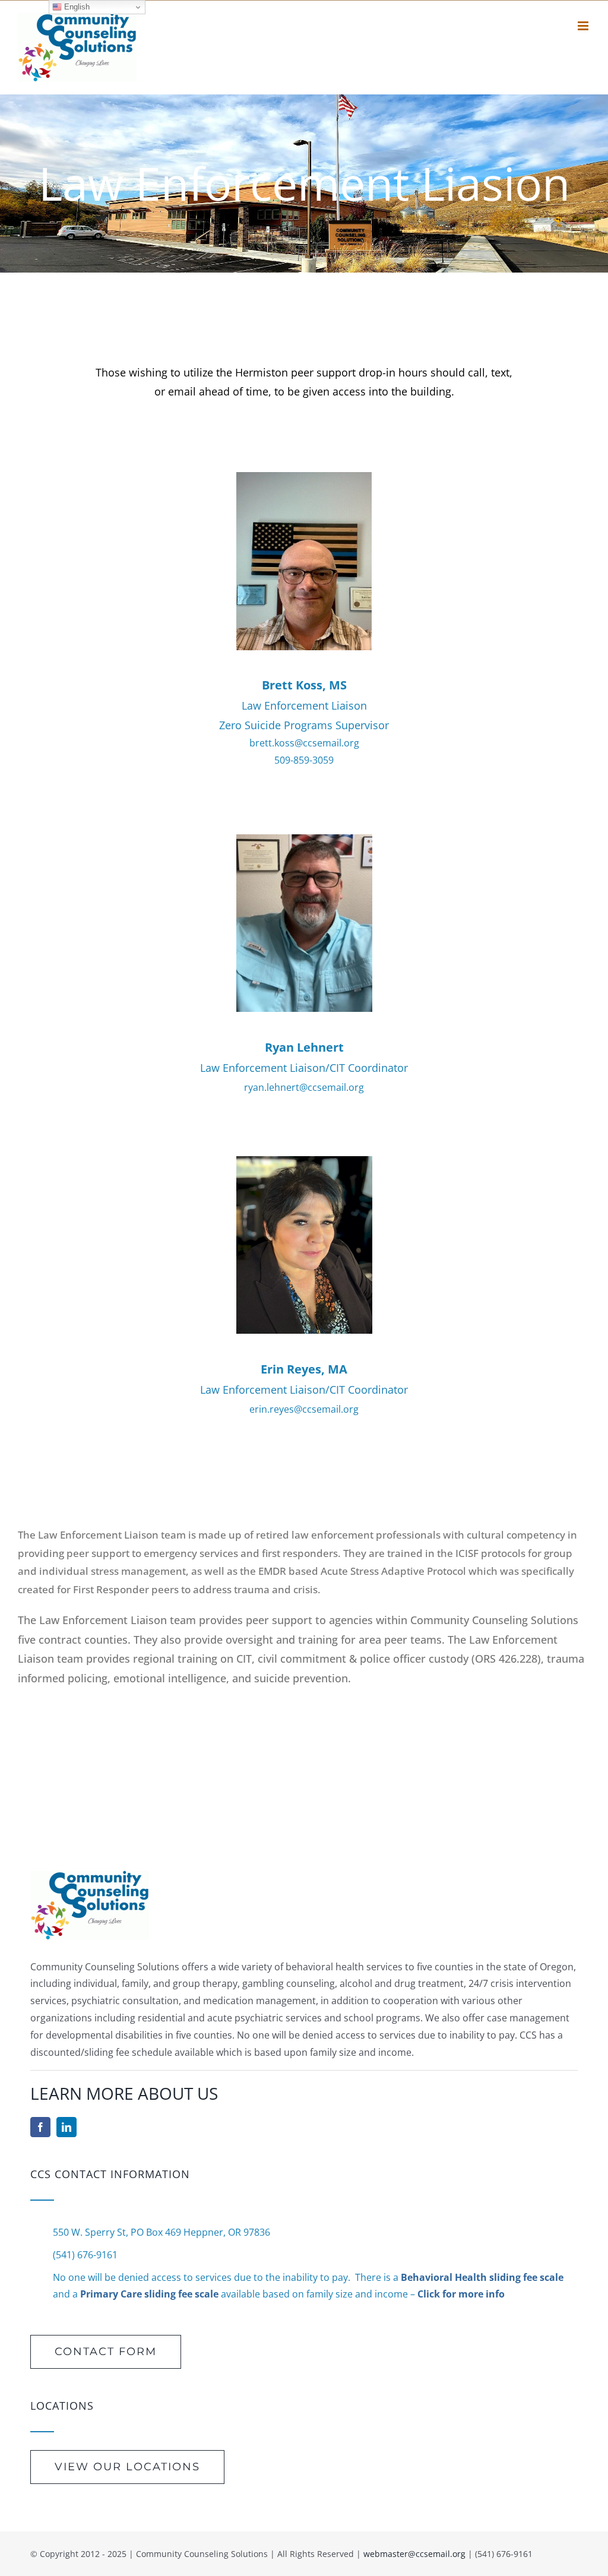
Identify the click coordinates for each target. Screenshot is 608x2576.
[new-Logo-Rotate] (90, 1875)
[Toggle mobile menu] (584, 26)
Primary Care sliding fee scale (149, 2294)
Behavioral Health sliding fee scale (482, 2277)
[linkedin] (66, 2127)
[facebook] (40, 2127)
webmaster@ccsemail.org (414, 2554)
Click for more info (461, 2294)
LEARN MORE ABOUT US (124, 2093)
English (76, 7)
